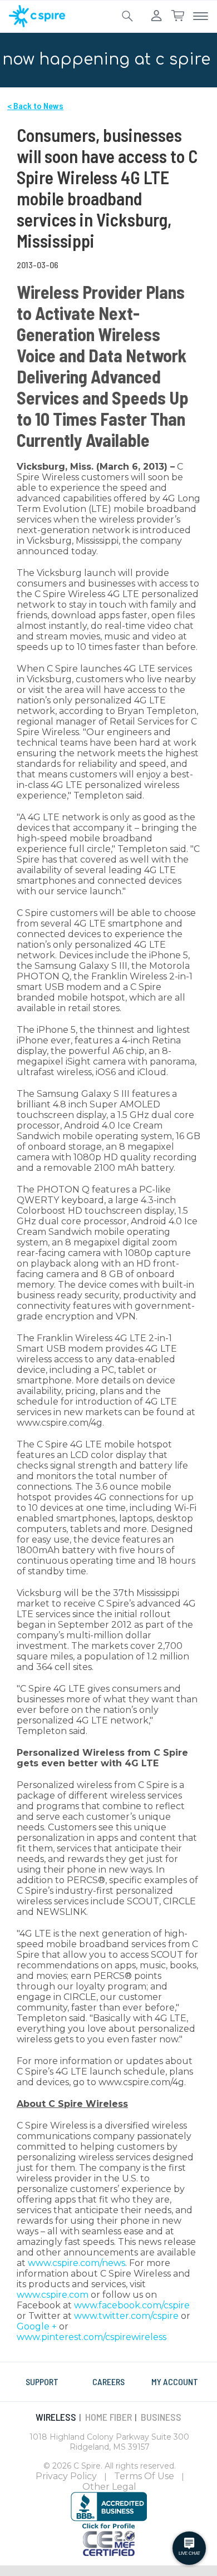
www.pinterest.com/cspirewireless (92, 2337)
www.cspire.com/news (77, 2263)
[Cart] (177, 16)
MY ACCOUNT (175, 2382)
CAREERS (108, 2382)
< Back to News (35, 105)
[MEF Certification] (109, 2542)
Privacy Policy (66, 2476)
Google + (37, 2326)
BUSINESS (161, 2417)
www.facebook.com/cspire (132, 2305)
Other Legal (109, 2487)
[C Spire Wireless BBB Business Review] (109, 2510)
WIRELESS (56, 2417)
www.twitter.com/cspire (126, 2316)
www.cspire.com (53, 2295)
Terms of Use (144, 2476)
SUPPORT (42, 2382)
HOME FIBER (108, 2417)
